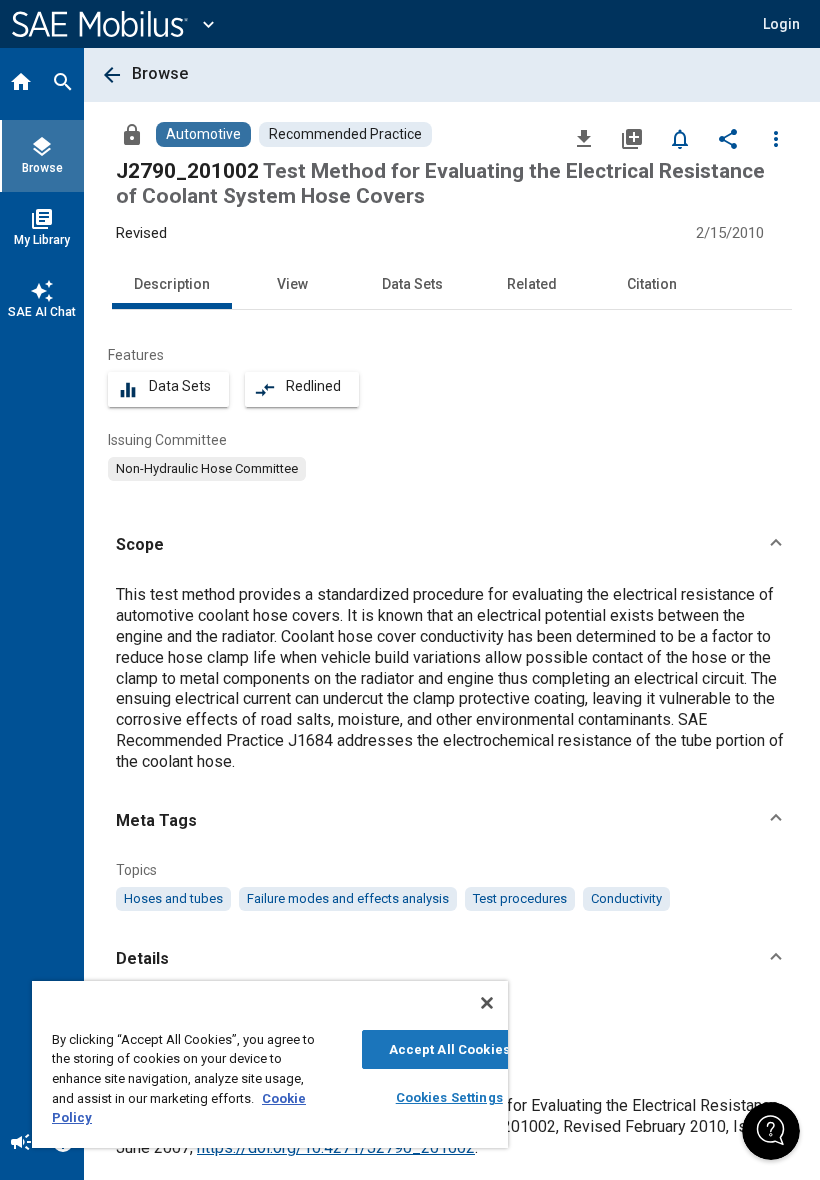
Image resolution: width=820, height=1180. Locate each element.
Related (532, 284)
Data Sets (412, 284)
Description (172, 284)
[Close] (487, 1003)
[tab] (21, 84)
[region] (270, 1064)
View (292, 284)
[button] (452, 545)
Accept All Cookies (449, 1049)
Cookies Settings (449, 1097)
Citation (652, 284)
